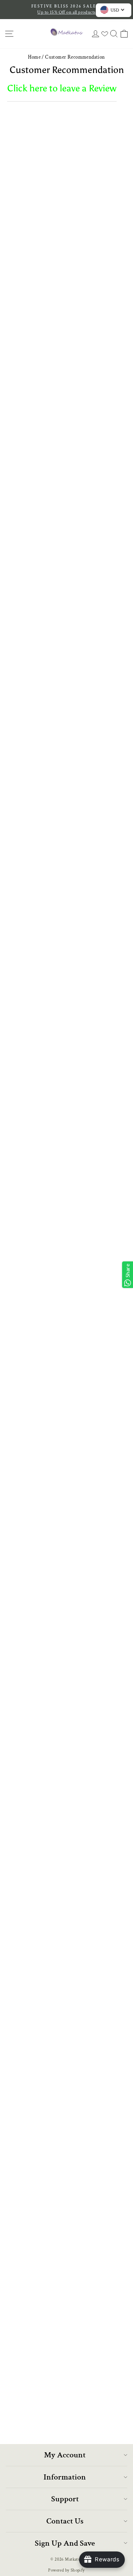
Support (65, 2499)
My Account (65, 2455)
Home (34, 57)
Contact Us (65, 2521)
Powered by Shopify (66, 2570)
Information (65, 2477)
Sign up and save (65, 2543)
